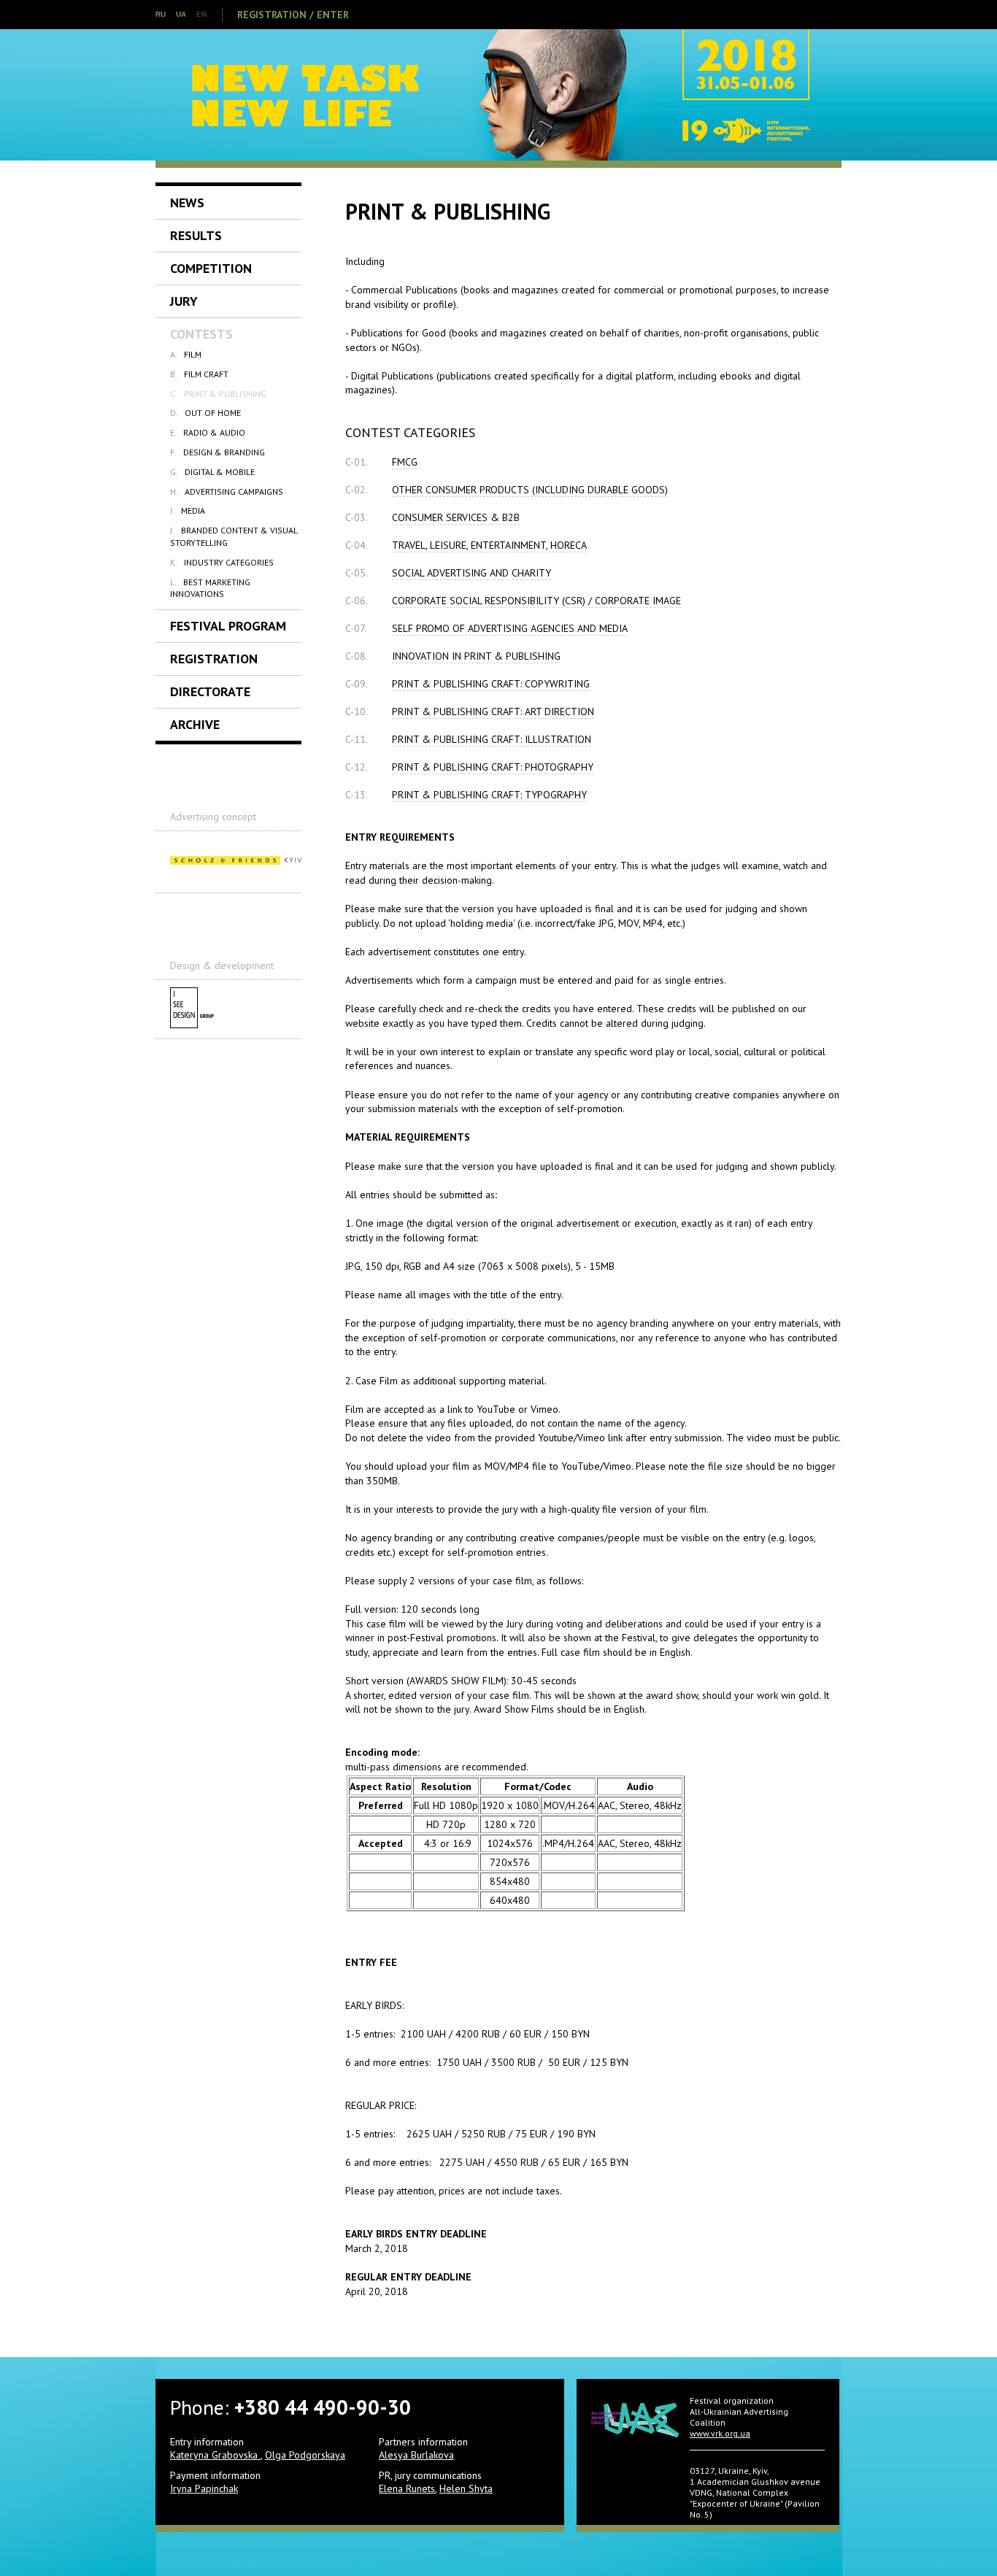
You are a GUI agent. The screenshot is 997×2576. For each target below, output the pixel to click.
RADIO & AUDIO (208, 432)
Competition (211, 268)
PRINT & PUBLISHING (218, 394)
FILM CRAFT (199, 374)
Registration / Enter (293, 15)
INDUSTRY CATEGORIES (222, 562)
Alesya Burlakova (416, 2455)
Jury (184, 301)
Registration (214, 659)
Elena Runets (407, 2488)
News (187, 203)
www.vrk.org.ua (720, 2433)
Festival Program (228, 626)
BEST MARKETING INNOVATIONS (210, 588)
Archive (195, 724)
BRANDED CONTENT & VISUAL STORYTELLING (234, 536)
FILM (186, 354)
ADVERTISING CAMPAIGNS (227, 491)
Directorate (210, 691)
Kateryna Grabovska (215, 2455)
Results (196, 235)
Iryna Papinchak (204, 2488)
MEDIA (188, 510)
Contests (201, 334)
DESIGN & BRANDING (218, 452)
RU (161, 14)
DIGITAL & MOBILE (212, 472)
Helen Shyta (466, 2488)
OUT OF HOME (205, 413)
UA (181, 14)
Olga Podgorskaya (305, 2455)
